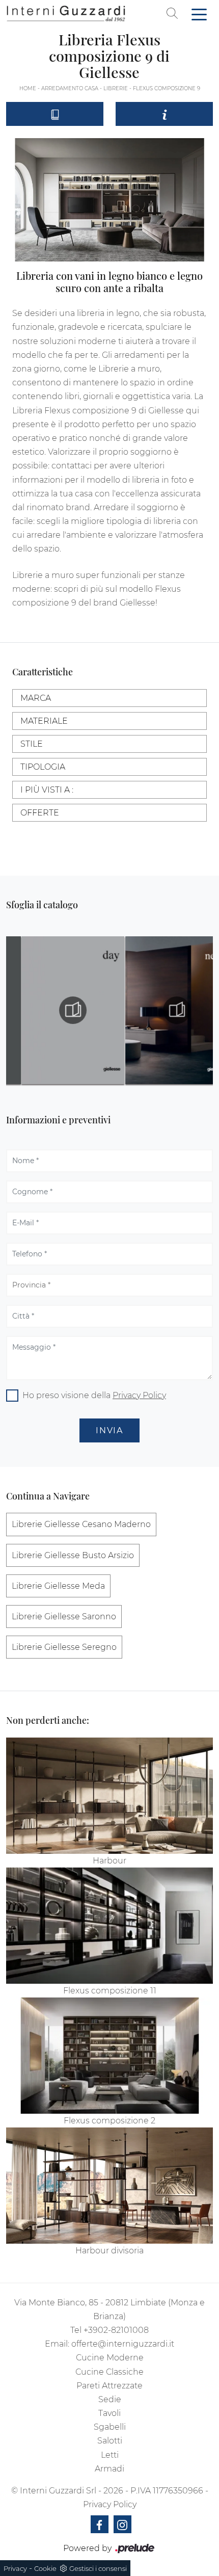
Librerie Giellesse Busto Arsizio (73, 1555)
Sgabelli (110, 2427)
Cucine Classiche (109, 2372)
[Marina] (18, 56)
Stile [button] (32, 744)
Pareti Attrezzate (109, 2386)
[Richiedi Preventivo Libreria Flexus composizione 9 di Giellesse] (164, 114)
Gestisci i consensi (98, 2568)
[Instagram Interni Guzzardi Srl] (122, 2524)
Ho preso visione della (94, 1395)
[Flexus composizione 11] (109, 1926)
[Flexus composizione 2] (109, 2056)
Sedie (110, 2399)
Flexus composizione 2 (109, 2121)
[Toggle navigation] (199, 14)
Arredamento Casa (70, 88)
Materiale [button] (44, 721)
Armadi (109, 2469)
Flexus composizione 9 (167, 88)
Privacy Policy (139, 1395)
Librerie (116, 88)
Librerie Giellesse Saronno (64, 1616)
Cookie (45, 2568)
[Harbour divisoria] (109, 2186)
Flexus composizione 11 (110, 1991)
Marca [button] (36, 698)
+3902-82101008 (116, 2330)
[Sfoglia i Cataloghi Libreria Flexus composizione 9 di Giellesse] (55, 114)
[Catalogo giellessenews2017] (162, 1010)
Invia (109, 1430)
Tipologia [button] (43, 767)
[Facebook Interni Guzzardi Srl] (100, 2524)
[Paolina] (201, 56)
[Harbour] (109, 1796)
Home (28, 88)
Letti (110, 2455)
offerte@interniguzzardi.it (123, 2344)
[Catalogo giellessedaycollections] (58, 1010)
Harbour (109, 1861)
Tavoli (109, 2413)
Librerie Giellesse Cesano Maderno (81, 1524)
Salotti (110, 2441)
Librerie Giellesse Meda (58, 1586)
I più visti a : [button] (47, 790)
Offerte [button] (40, 813)
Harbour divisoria (109, 2251)
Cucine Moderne (110, 2358)
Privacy (15, 2568)
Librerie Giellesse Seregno (64, 1647)
